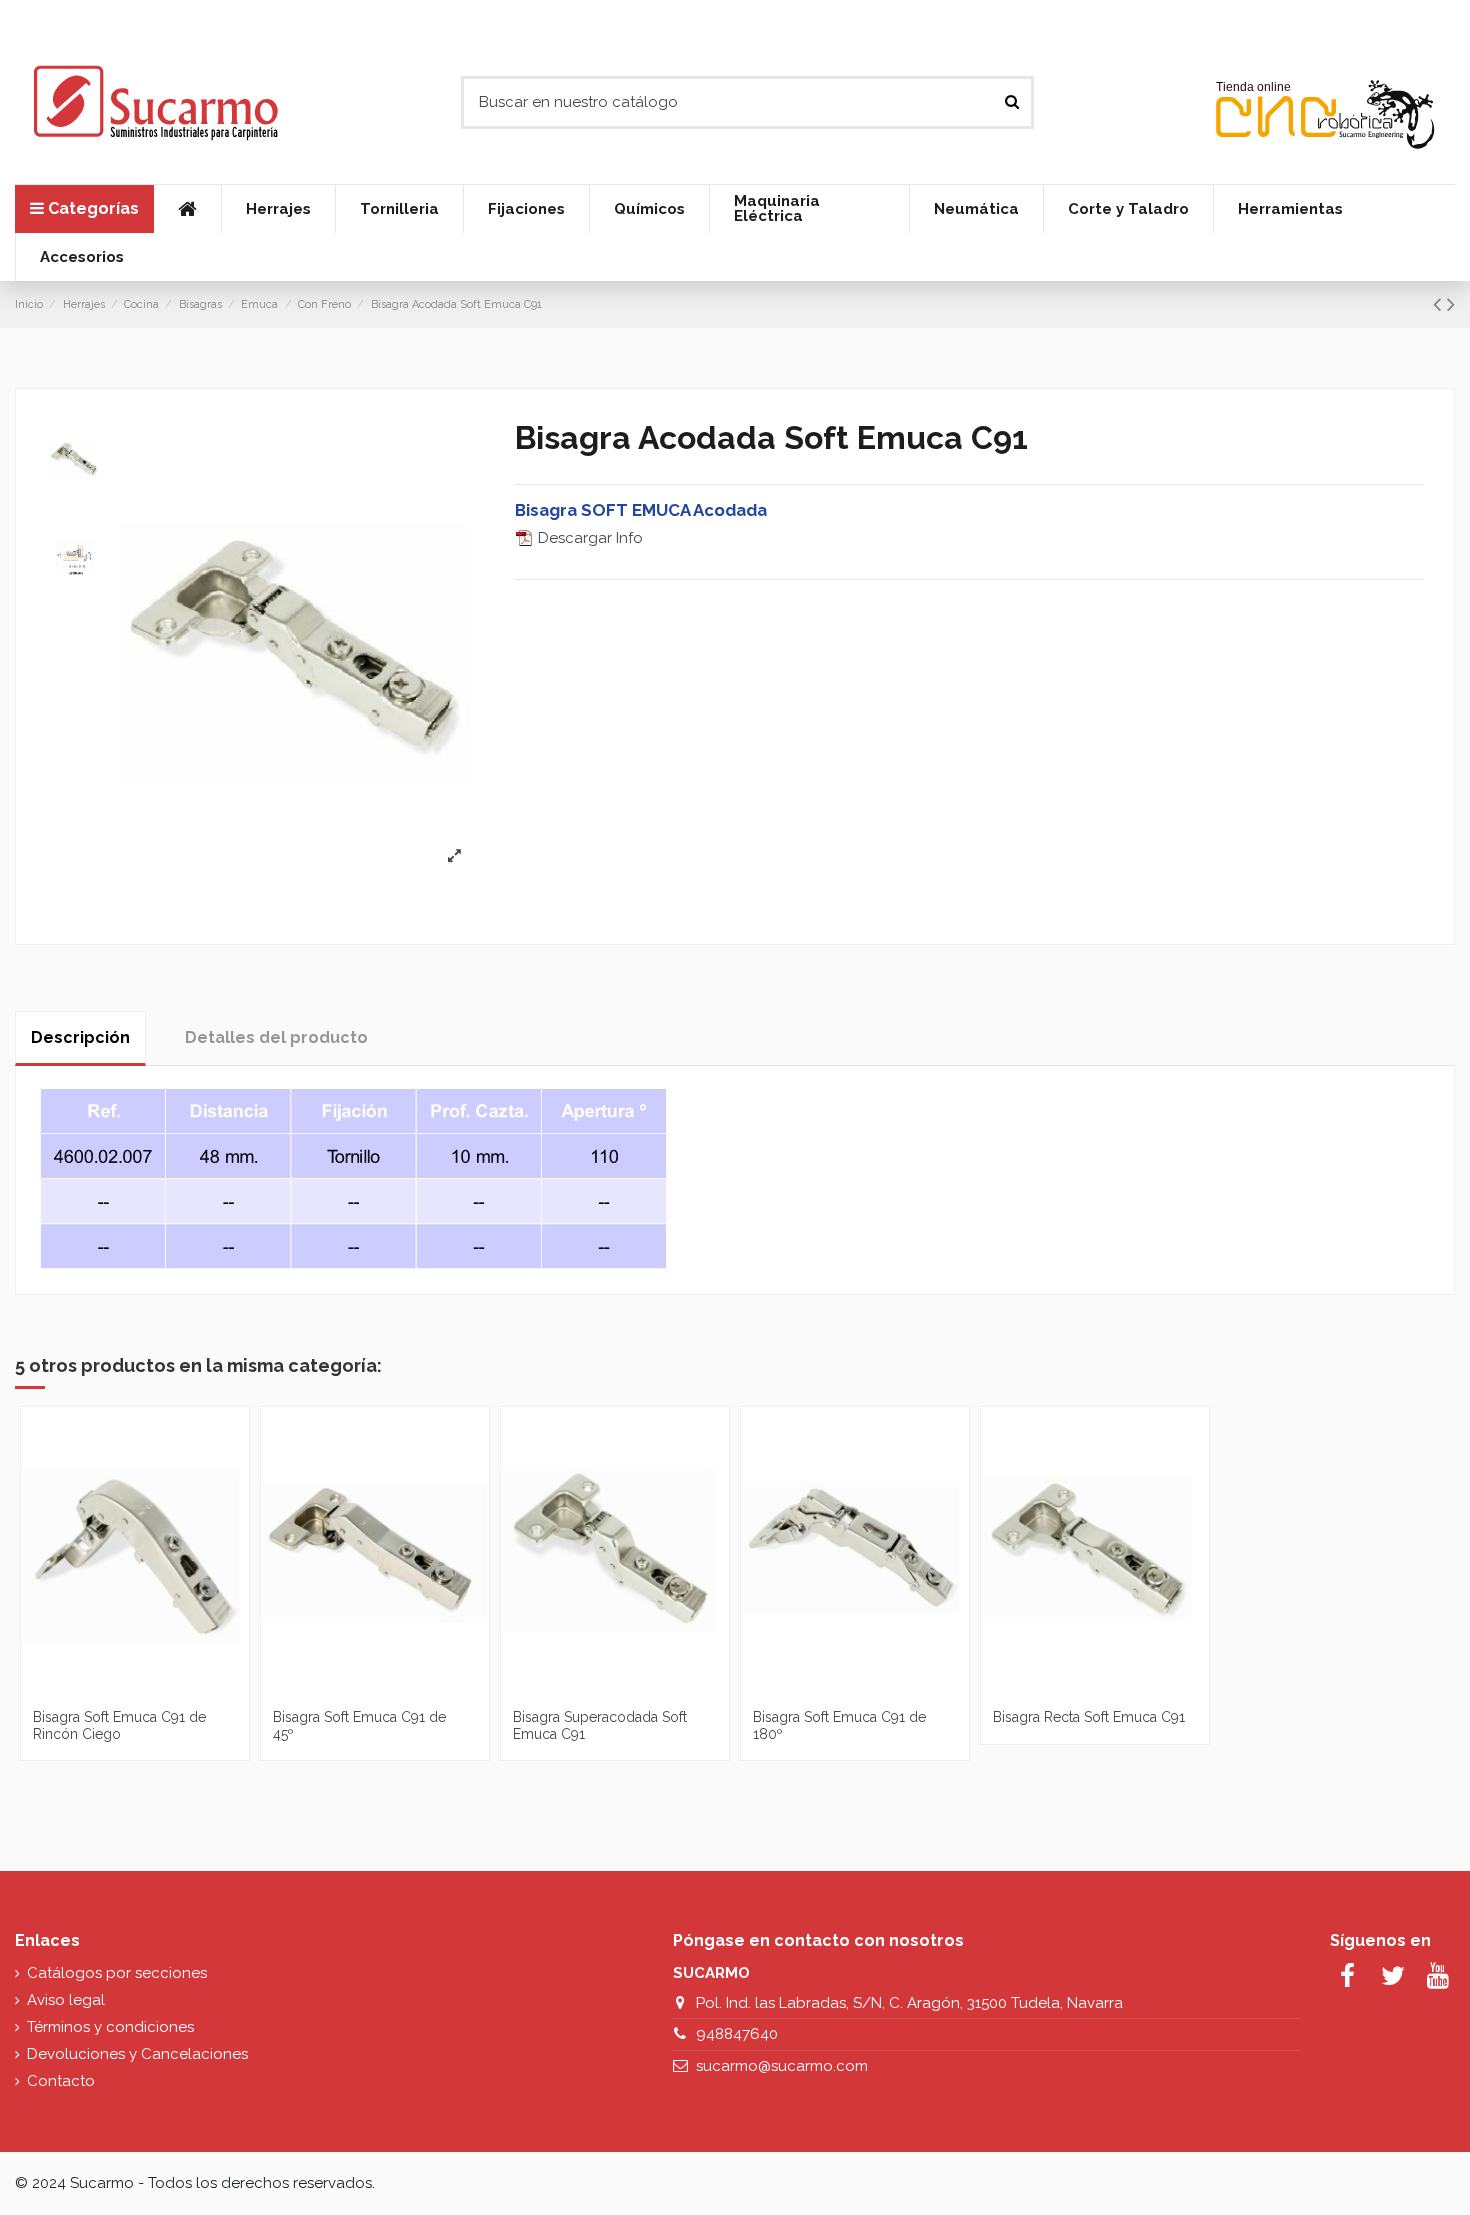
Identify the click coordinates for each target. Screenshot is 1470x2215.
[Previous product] (1440, 304)
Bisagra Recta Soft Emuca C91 (1089, 1717)
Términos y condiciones (110, 2027)
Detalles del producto (276, 1037)
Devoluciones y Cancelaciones (137, 2054)
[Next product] (1451, 304)
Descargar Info (588, 538)
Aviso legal (66, 2000)
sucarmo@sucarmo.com (782, 2066)
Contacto (61, 2081)
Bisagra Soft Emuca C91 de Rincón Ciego (119, 1725)
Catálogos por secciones (117, 1973)
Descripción (80, 1037)
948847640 (737, 2034)
